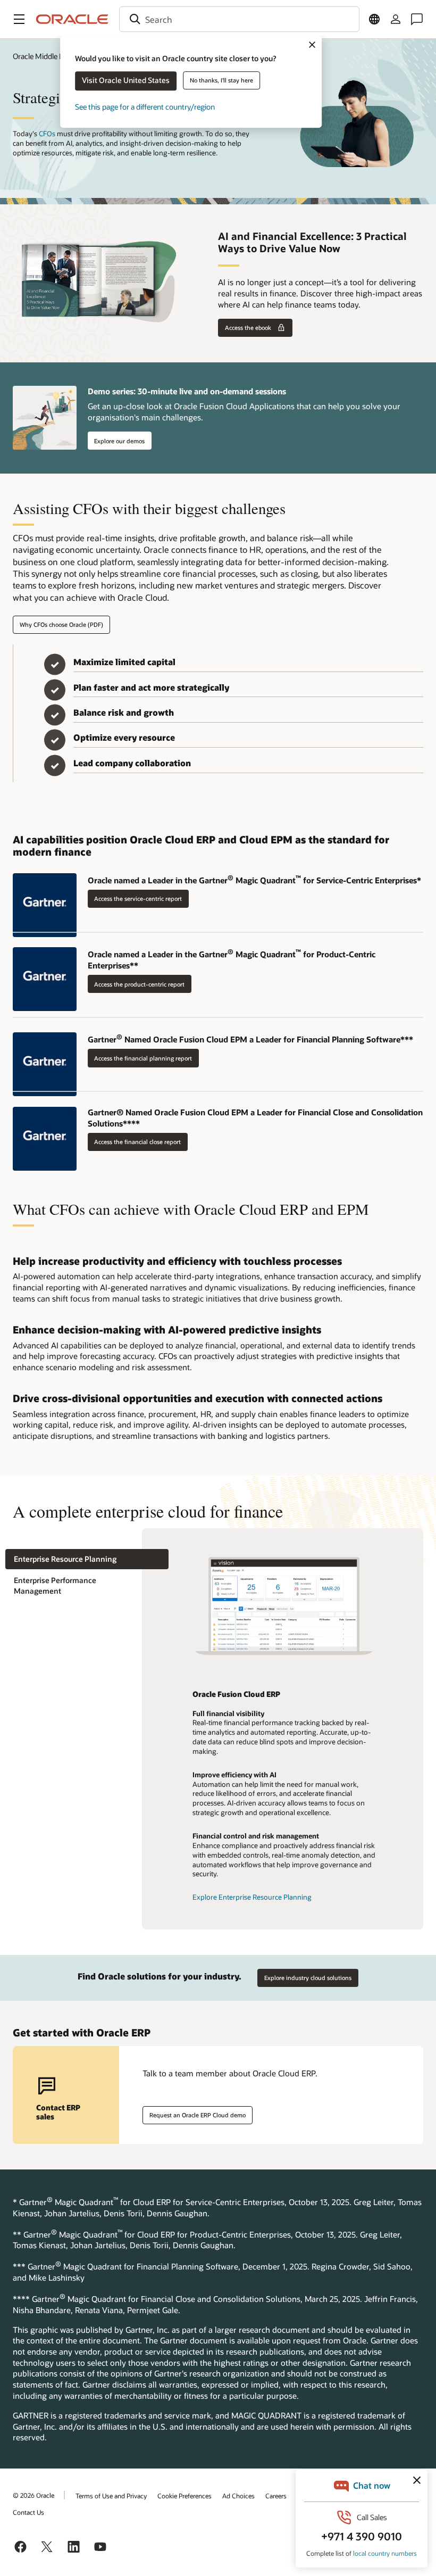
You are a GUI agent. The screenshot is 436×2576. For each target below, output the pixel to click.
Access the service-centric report (138, 898)
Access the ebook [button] (248, 328)
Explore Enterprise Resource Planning (252, 1897)
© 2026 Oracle (33, 2495)
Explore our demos (119, 441)
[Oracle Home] (72, 19)
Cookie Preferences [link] (185, 2496)
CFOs (47, 134)
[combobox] (239, 19)
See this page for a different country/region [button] (145, 107)
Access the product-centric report (139, 984)
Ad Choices (238, 2496)
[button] (19, 19)
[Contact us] (417, 19)
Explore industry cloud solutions (308, 1978)
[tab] (87, 1559)
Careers (276, 2496)
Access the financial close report (137, 1142)
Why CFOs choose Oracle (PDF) (61, 624)
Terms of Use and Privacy (111, 2496)
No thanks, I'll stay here (221, 80)
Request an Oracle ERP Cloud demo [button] (198, 2115)
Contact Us (28, 2512)
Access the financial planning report (143, 1058)
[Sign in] (396, 19)
